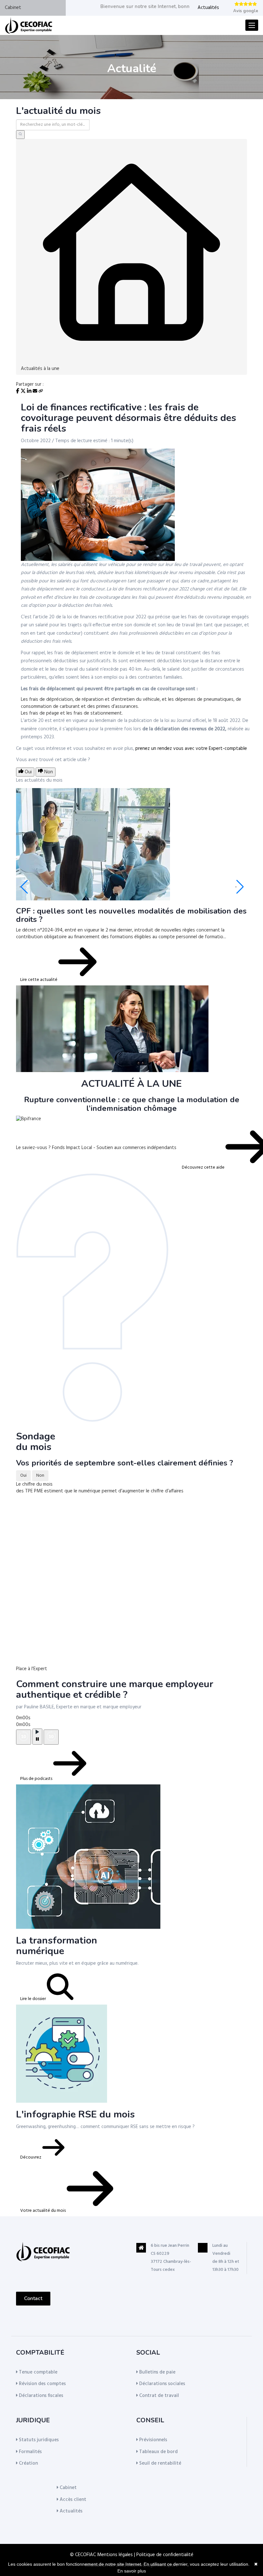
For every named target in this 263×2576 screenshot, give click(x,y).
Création (28, 2463)
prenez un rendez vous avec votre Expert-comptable (191, 749)
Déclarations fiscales (40, 2396)
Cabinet (13, 8)
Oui (23, 1476)
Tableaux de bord (158, 2452)
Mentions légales (115, 2555)
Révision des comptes (42, 2384)
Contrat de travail (158, 2396)
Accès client (72, 2500)
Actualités (208, 8)
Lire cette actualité (39, 980)
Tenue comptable (38, 2372)
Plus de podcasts (37, 1779)
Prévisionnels (153, 2440)
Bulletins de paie (157, 2372)
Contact (33, 2298)
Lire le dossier (34, 1999)
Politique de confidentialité (165, 2555)
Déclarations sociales (161, 2384)
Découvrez (31, 2157)
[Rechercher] (20, 135)
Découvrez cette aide (204, 1168)
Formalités (30, 2452)
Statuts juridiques (38, 2440)
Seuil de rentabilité (160, 2463)
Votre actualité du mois (43, 2211)
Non (40, 1476)
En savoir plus (132, 2571)
